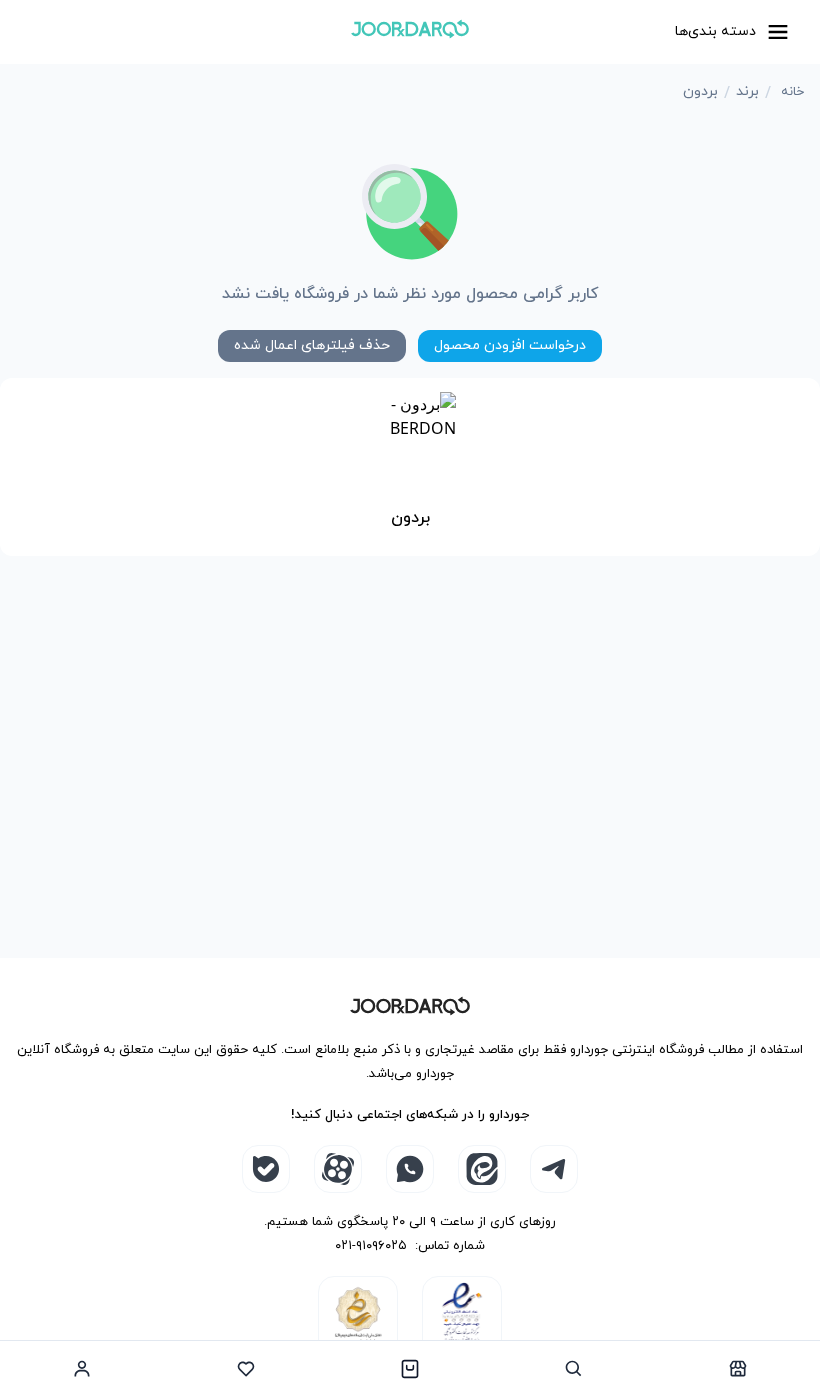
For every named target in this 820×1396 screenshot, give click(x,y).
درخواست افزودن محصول (510, 345)
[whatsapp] (410, 1169)
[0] (410, 1368)
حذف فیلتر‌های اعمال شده (312, 345)
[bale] (266, 1169)
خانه (792, 92)
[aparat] (338, 1169)
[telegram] (554, 1169)
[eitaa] (482, 1169)
